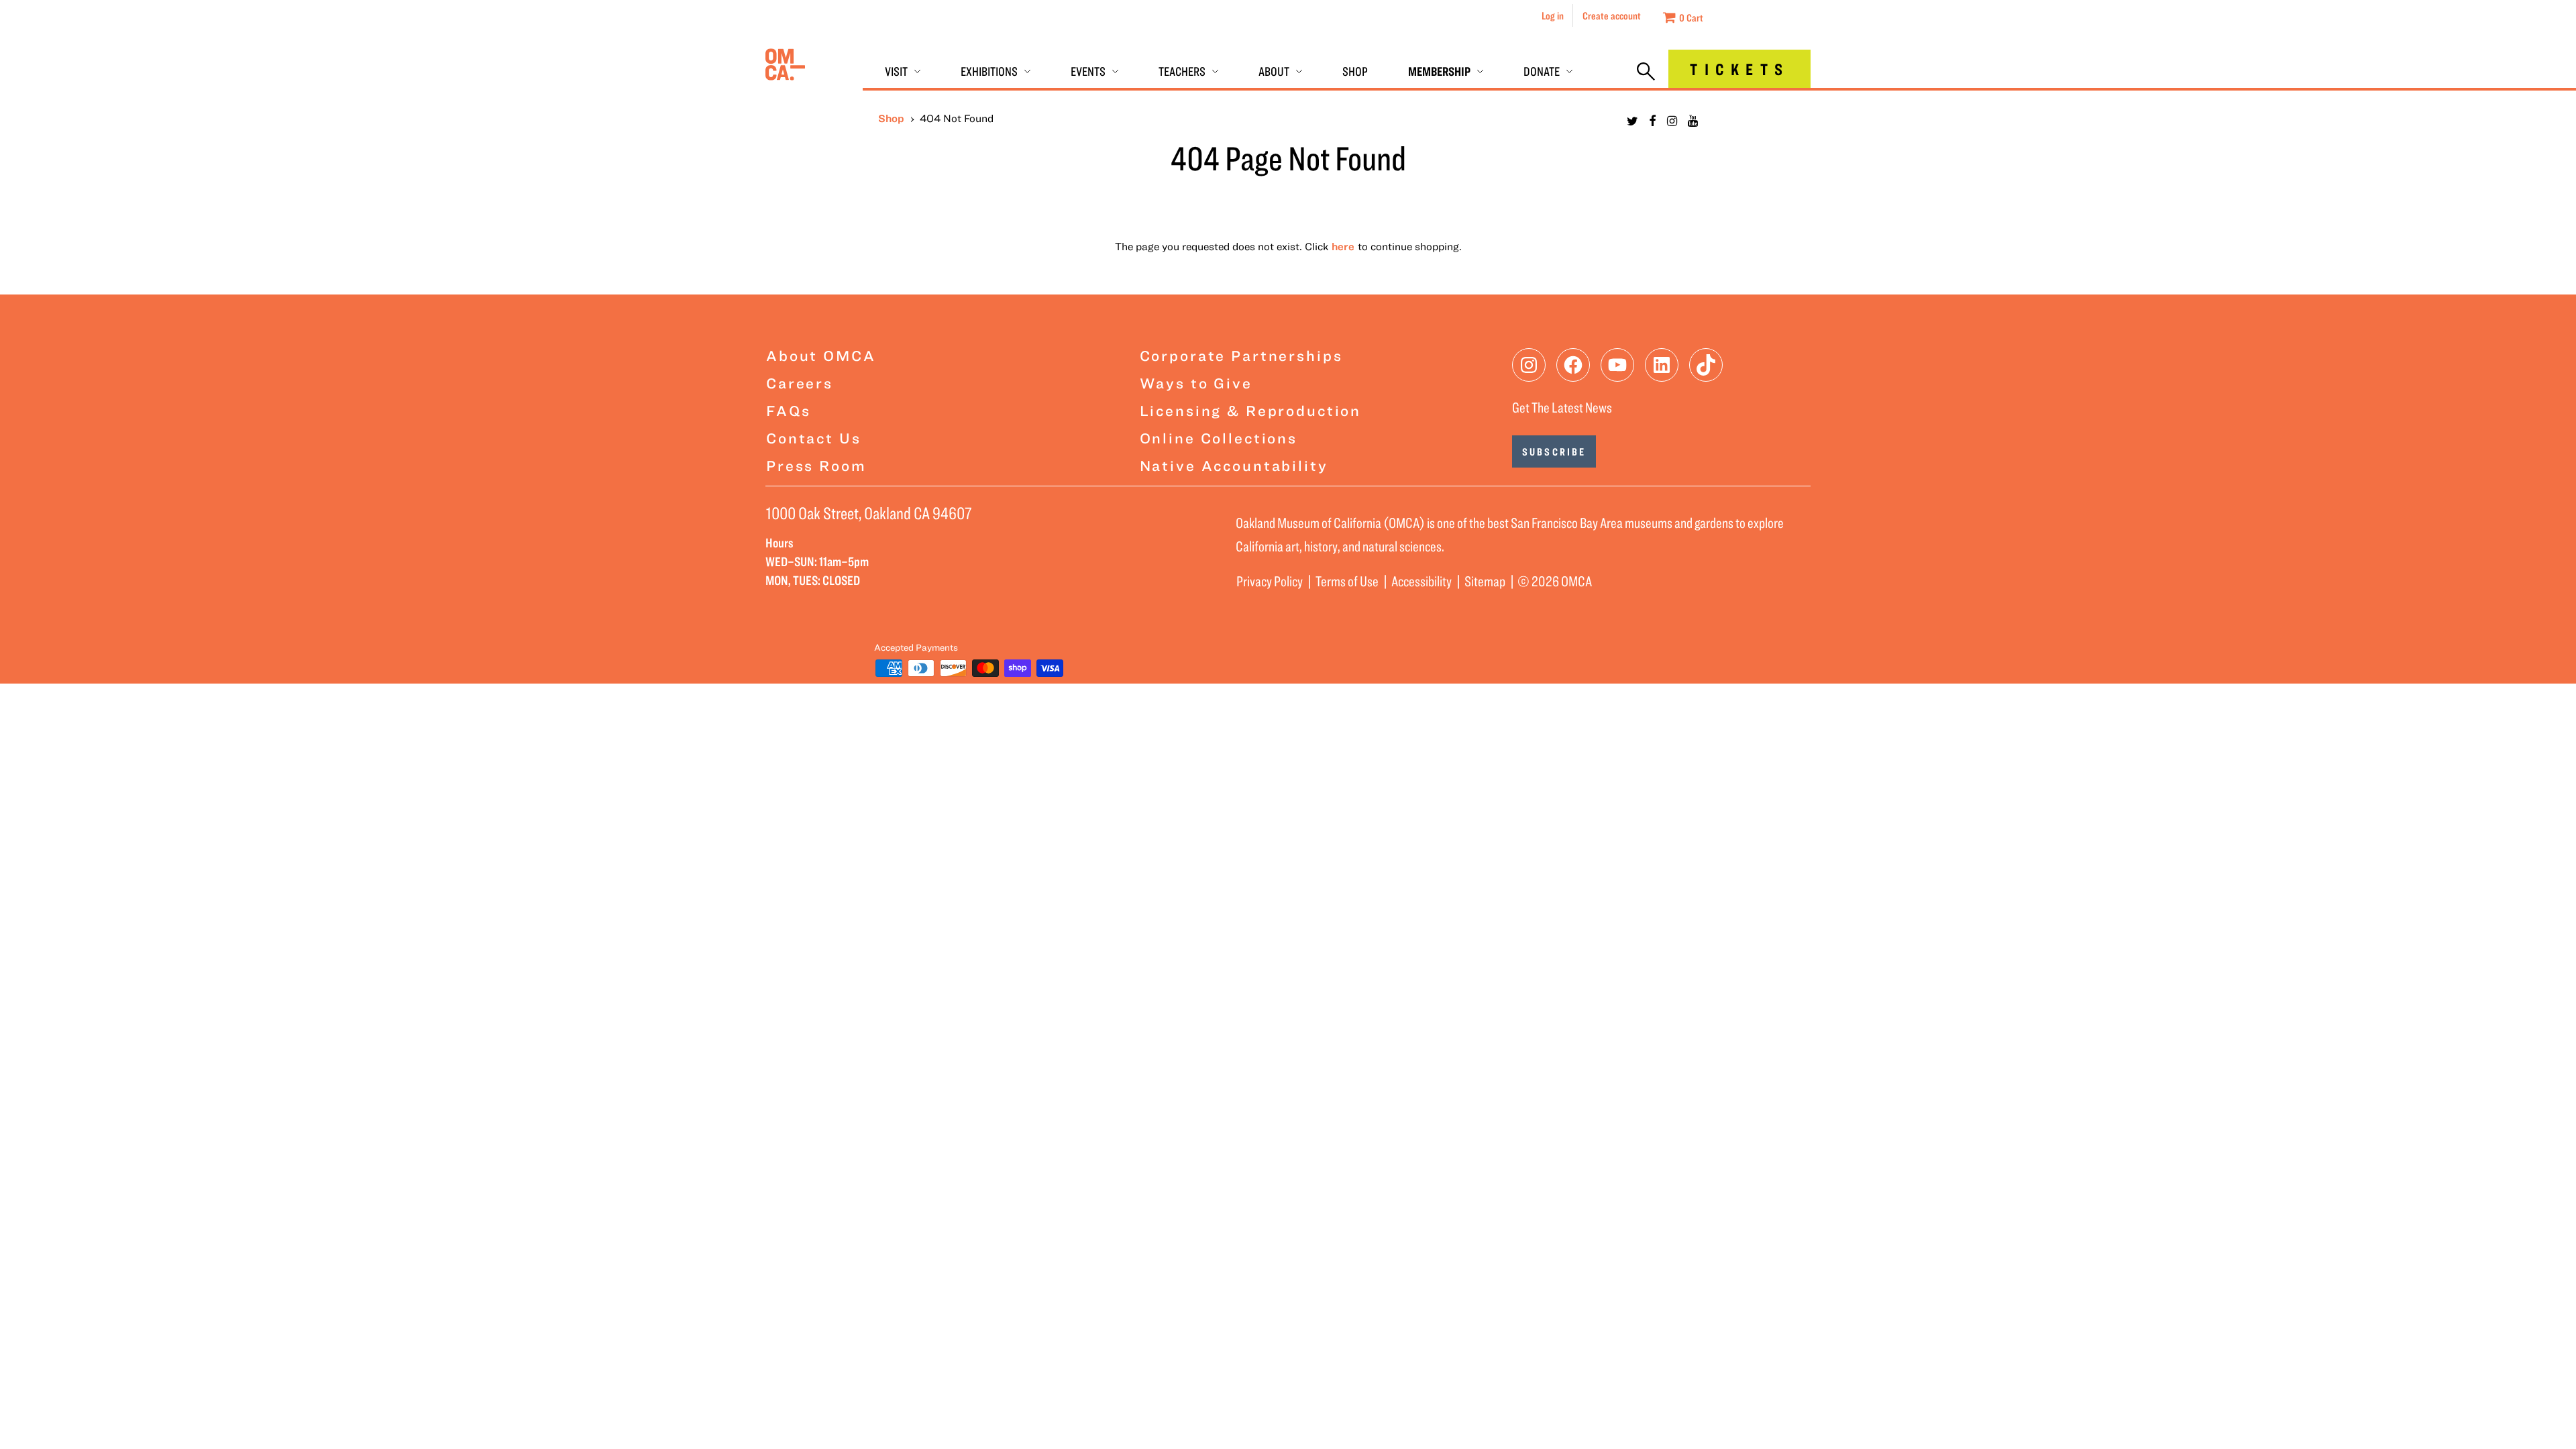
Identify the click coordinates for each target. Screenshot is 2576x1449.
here (1343, 246)
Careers (800, 383)
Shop (1355, 71)
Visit (896, 71)
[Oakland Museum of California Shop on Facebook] (1653, 121)
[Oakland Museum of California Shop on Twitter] (1632, 121)
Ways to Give (1196, 383)
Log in (1553, 15)
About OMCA (821, 355)
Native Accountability (1234, 465)
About (1274, 71)
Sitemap (1485, 581)
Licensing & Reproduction (1251, 410)
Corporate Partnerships (1241, 355)
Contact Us (814, 438)
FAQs (788, 410)
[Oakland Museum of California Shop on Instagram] (1672, 121)
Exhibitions (989, 71)
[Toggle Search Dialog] (1646, 72)
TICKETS (1739, 69)
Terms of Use (1347, 581)
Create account (1612, 15)
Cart (1691, 17)
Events (1088, 71)
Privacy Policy (1270, 581)
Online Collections (1219, 438)
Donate (1542, 71)
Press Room (816, 465)
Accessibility (1421, 581)
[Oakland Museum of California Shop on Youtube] (1693, 121)
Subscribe (1554, 451)
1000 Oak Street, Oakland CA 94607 (869, 513)
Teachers (1182, 71)
